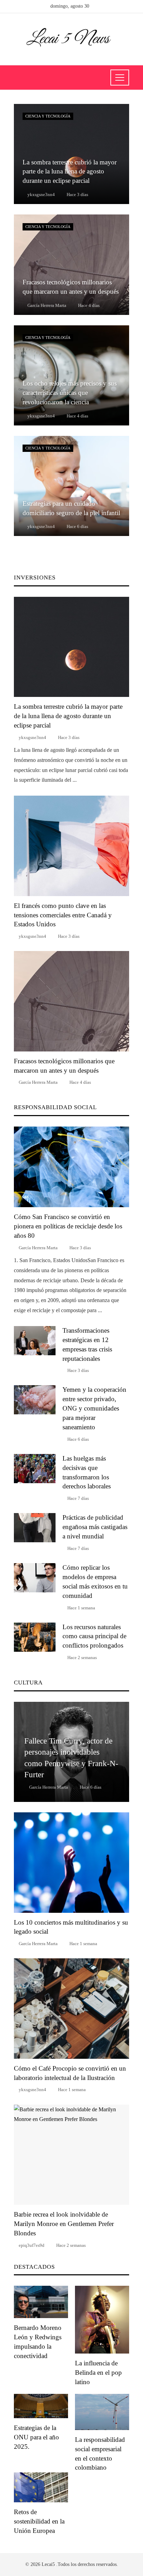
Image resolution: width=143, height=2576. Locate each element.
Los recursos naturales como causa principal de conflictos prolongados (94, 1636)
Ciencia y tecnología (48, 116)
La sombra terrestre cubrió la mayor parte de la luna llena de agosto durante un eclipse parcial (68, 716)
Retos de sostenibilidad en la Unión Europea (39, 2521)
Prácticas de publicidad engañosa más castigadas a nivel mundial (95, 1527)
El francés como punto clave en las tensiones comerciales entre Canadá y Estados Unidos (63, 915)
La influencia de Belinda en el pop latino (98, 2372)
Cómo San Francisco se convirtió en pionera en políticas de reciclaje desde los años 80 (68, 1226)
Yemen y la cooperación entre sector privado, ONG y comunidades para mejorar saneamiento (94, 1408)
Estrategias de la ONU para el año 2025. (36, 2437)
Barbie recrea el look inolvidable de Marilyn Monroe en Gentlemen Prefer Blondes (64, 2224)
